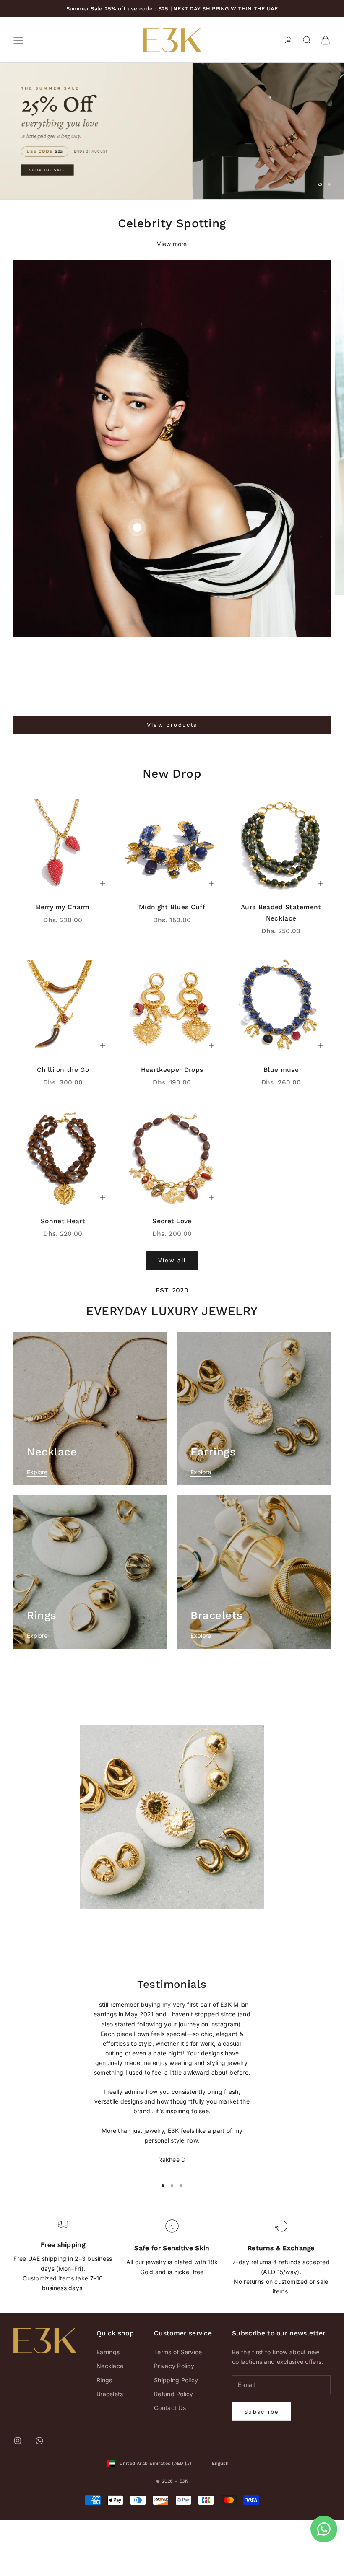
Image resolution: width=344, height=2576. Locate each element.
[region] (172, 159)
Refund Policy (174, 2450)
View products (172, 781)
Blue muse (281, 1125)
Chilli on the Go (63, 1125)
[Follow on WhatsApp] (39, 2496)
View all (172, 1316)
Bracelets (110, 2450)
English (220, 2519)
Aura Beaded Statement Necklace (281, 968)
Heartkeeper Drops (172, 1125)
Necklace (110, 2422)
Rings (104, 2436)
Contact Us (170, 2463)
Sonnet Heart (63, 1277)
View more (172, 300)
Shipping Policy (176, 2436)
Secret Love (172, 1277)
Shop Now (43, 212)
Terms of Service (178, 2408)
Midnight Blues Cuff (172, 963)
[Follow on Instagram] (18, 2496)
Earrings (108, 2408)
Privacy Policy (174, 2422)
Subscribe (262, 2467)
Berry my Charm (63, 963)
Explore (37, 1528)
